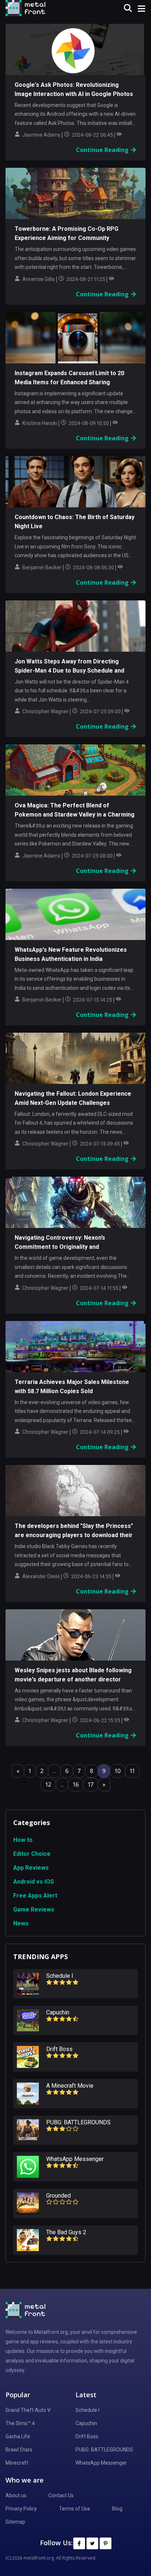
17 (91, 1784)
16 (76, 1784)
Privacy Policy (21, 2509)
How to (23, 1840)
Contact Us (61, 2495)
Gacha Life (18, 2436)
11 (132, 1771)
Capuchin (86, 2423)
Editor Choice (32, 1854)
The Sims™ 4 (20, 2423)
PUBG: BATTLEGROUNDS (104, 2450)
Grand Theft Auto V (28, 2410)
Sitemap (15, 2522)
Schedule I (87, 2410)
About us (16, 2495)
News (21, 1923)
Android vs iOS (34, 1882)
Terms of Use (75, 2509)
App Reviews (31, 1868)
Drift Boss (87, 2436)
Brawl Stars (19, 2450)
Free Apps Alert (35, 1896)
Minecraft (17, 2463)
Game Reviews (34, 1909)
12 (48, 1784)
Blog (117, 2509)
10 (118, 1771)
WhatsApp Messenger (101, 2463)
